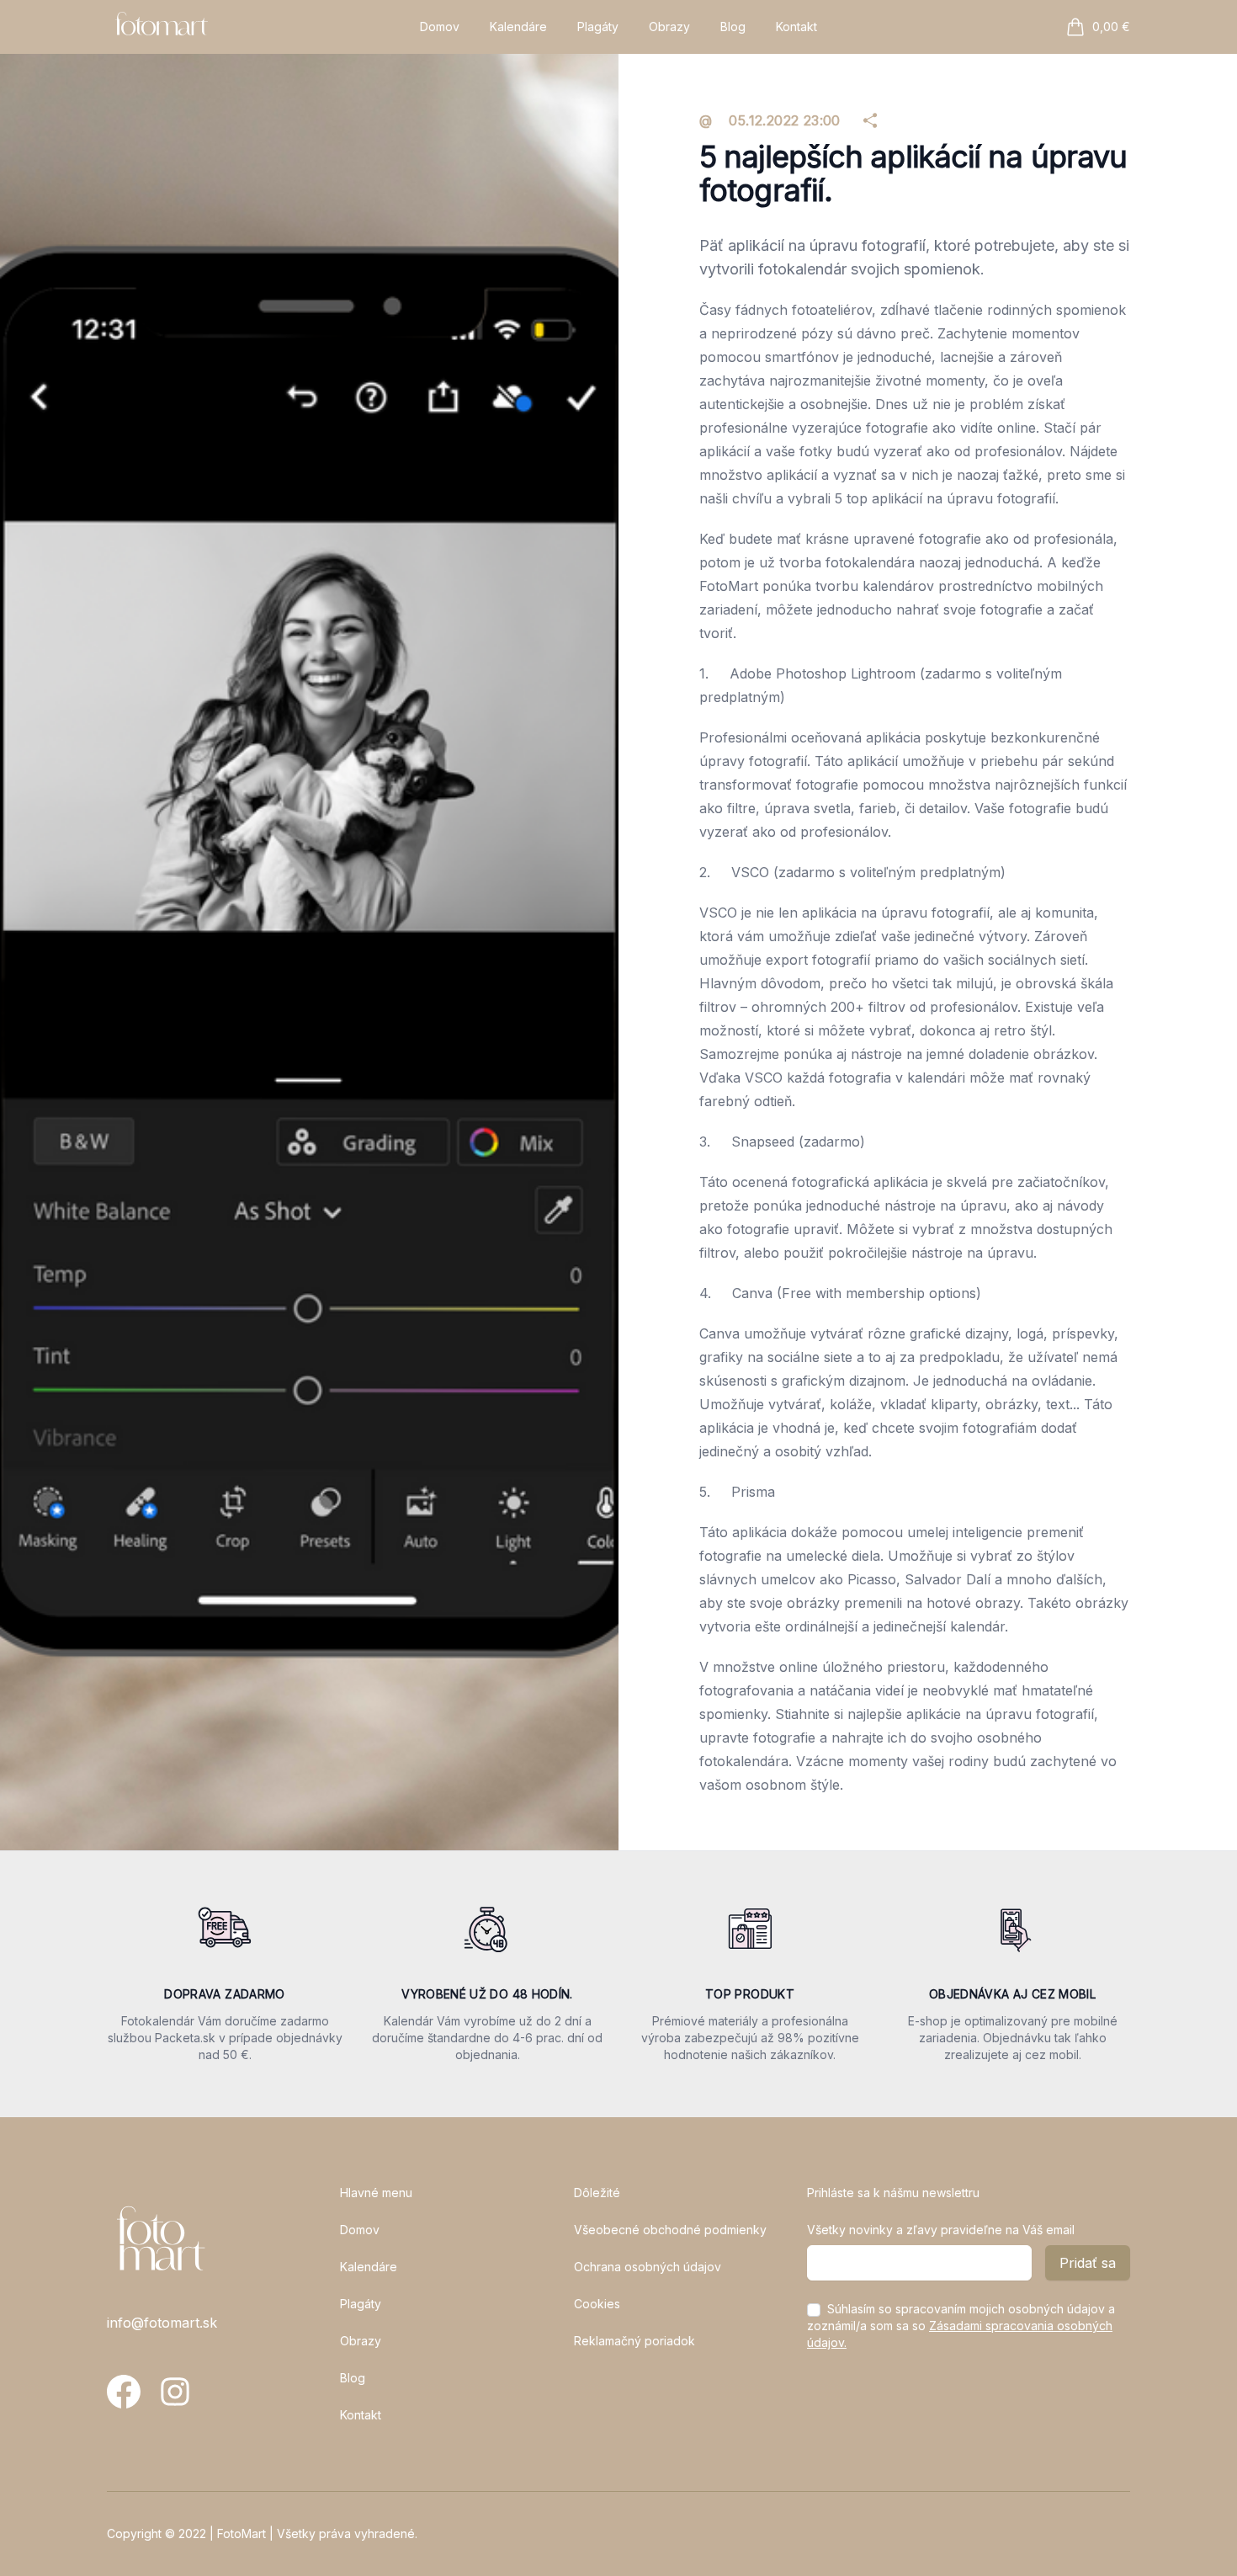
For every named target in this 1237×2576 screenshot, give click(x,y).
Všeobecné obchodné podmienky (670, 2230)
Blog (733, 27)
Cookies (597, 2304)
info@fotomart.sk (162, 2323)
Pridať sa (1088, 2263)
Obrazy (669, 27)
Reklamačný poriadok (634, 2341)
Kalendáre (518, 27)
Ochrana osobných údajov (648, 2267)
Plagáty (598, 27)
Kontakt (796, 27)
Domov (440, 27)
